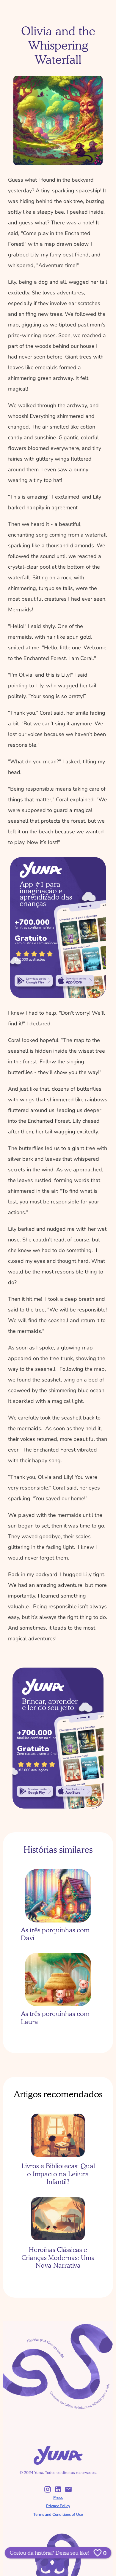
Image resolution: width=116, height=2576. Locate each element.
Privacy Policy (58, 2506)
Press (58, 2498)
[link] (34, 981)
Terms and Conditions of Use (58, 2515)
